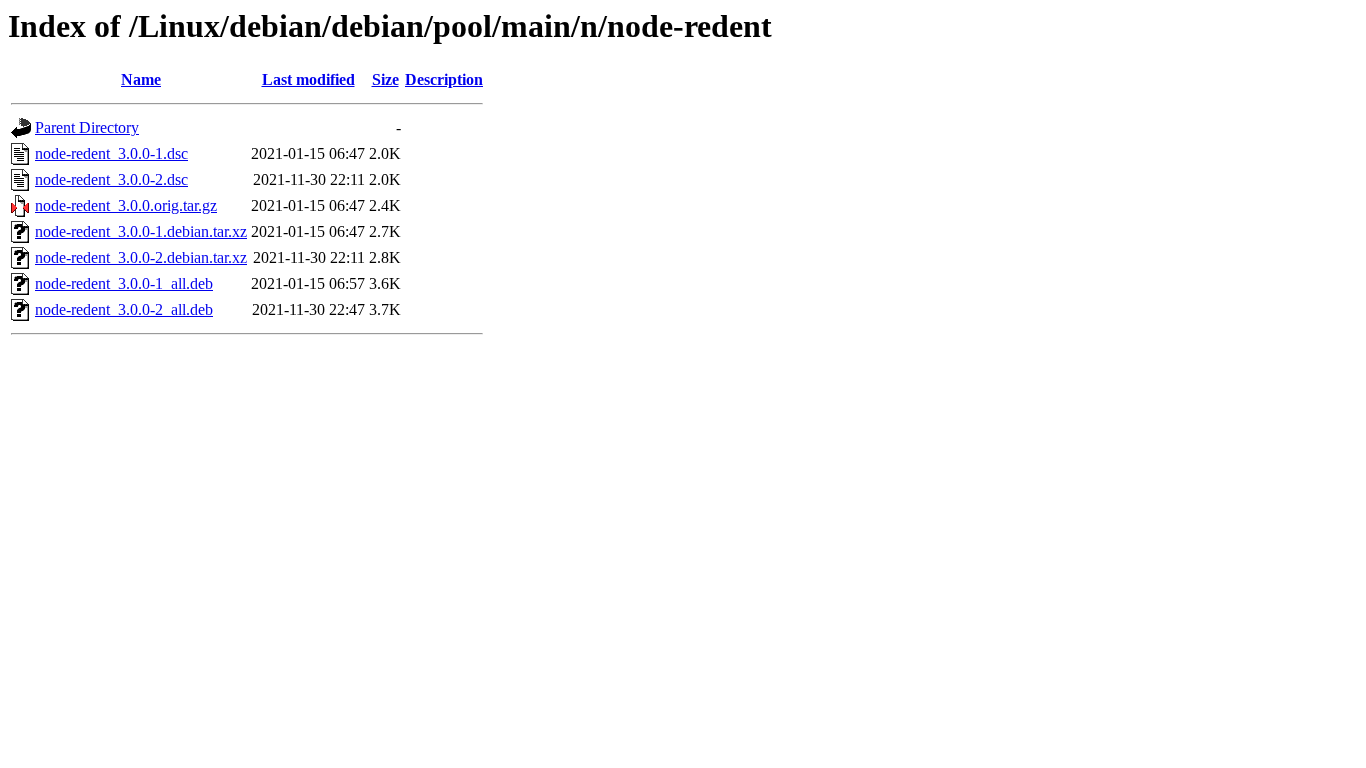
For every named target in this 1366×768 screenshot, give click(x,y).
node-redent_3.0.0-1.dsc (111, 153)
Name (141, 79)
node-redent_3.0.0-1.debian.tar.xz (141, 231)
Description (444, 79)
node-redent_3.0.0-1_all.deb (124, 283)
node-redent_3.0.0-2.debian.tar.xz (141, 257)
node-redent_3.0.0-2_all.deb (124, 309)
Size (385, 79)
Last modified (308, 79)
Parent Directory (87, 127)
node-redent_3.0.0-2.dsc (111, 179)
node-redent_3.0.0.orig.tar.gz (126, 205)
